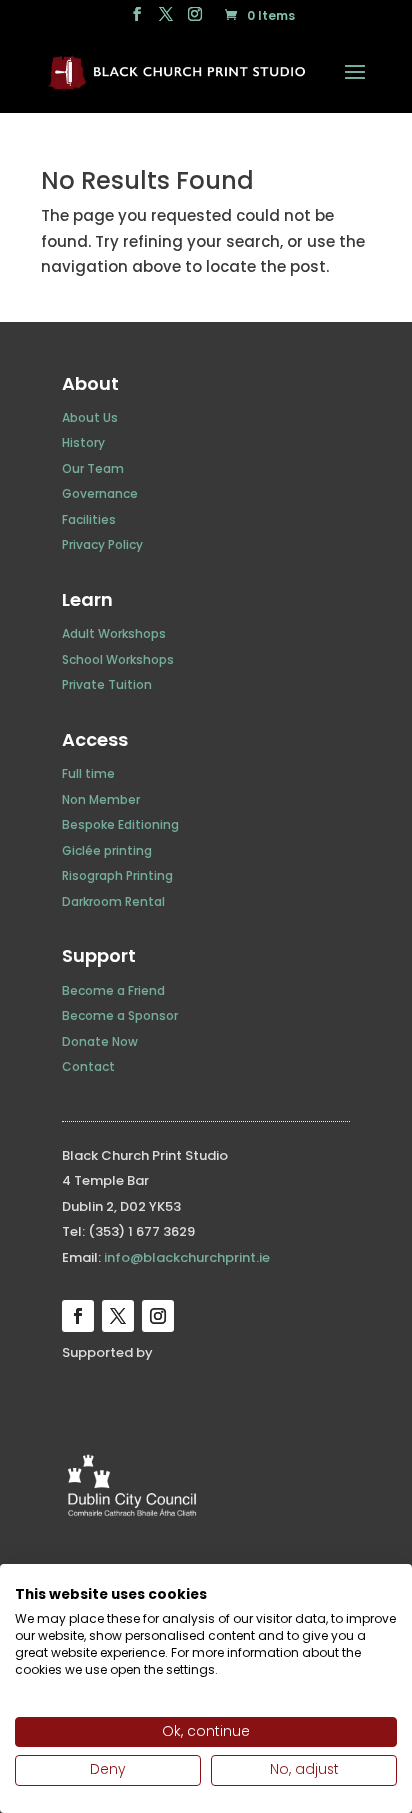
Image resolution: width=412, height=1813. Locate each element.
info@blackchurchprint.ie (187, 1257)
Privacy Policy (102, 544)
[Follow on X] (118, 1316)
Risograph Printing (117, 875)
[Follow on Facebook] (78, 1316)
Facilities (89, 519)
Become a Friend (113, 990)
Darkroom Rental (113, 901)
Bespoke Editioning (120, 824)
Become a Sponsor (120, 1015)
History (83, 442)
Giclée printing (107, 850)
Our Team (93, 468)
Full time (88, 773)
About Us (90, 417)
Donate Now (100, 1041)
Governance (100, 493)
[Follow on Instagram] (158, 1316)
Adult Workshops (114, 633)
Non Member (101, 799)
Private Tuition (107, 684)
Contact (88, 1066)
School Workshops (118, 659)
